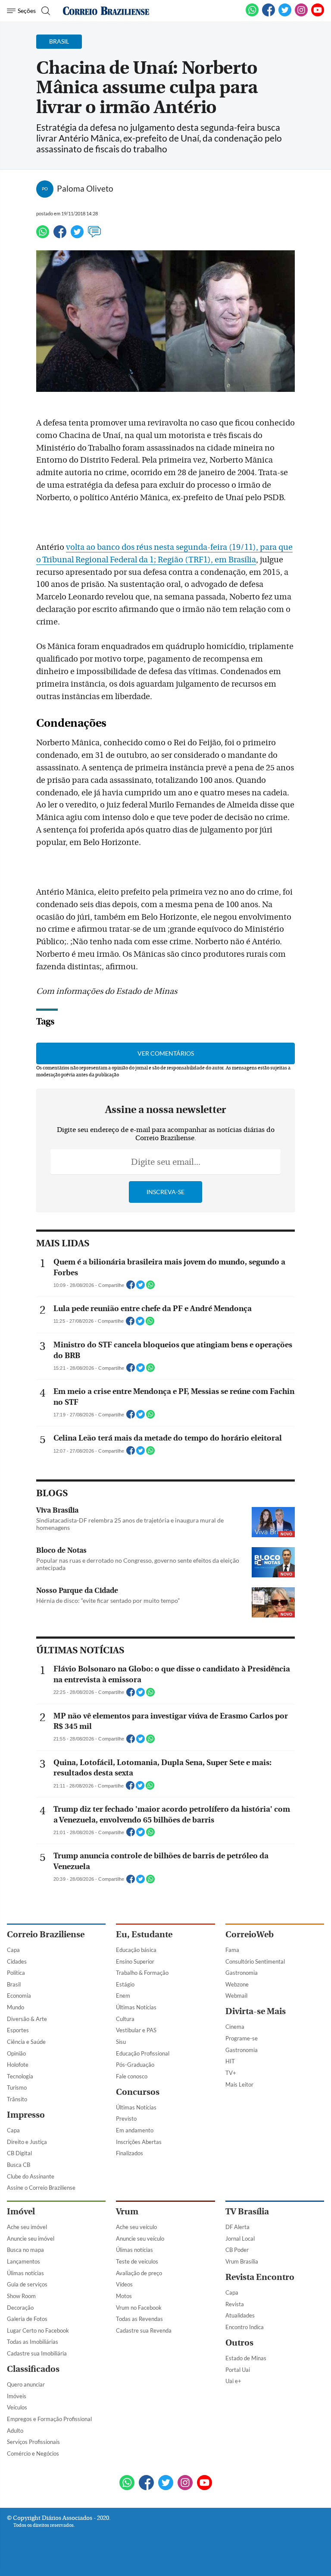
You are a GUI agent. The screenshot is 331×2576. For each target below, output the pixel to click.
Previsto (126, 2119)
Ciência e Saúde (26, 2042)
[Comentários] (94, 236)
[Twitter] (77, 236)
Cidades (17, 1961)
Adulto (15, 2431)
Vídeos (124, 2284)
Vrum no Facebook (139, 2308)
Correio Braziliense (46, 1934)
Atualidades (240, 2315)
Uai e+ (233, 2381)
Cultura (125, 2019)
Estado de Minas (246, 2358)
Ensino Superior (135, 1961)
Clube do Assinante (31, 2176)
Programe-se (242, 2038)
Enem (123, 1996)
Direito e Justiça (27, 2142)
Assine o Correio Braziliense (41, 2188)
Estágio (125, 1984)
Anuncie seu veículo (140, 2239)
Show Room (21, 2296)
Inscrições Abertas (139, 2142)
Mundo (16, 2007)
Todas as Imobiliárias (33, 2342)
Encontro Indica (245, 2327)
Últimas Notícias (136, 2007)
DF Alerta (237, 2227)
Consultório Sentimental (255, 1961)
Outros (239, 2343)
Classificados (33, 2369)
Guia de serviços (27, 2284)
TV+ (231, 2073)
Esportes (18, 2030)
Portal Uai (238, 2370)
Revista (235, 2304)
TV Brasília (247, 2212)
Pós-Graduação (135, 2065)
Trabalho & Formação (142, 1973)
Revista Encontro (260, 2277)
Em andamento (135, 2130)
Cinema (235, 2027)
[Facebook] (269, 15)
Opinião (16, 2053)
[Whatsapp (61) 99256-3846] (252, 15)
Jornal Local (240, 2239)
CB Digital (19, 2153)
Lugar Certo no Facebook (38, 2330)
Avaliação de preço (139, 2273)
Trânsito (17, 2099)
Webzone (237, 1984)
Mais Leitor (239, 2084)
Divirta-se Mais (256, 2011)
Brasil (14, 1984)
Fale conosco (132, 2076)
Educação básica (136, 1950)
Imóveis (17, 2396)
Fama (232, 1950)
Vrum (127, 2212)
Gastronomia (242, 1973)
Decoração (20, 2308)
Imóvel (21, 2212)
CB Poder (237, 2250)
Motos (124, 2296)
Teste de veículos (137, 2261)
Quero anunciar (26, 2384)
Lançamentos (23, 2261)
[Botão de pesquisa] (45, 11)
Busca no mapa (25, 2250)
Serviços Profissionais (33, 2442)
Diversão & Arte (27, 2019)
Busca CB (19, 2165)
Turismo (17, 2087)
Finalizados (130, 2153)
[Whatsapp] (43, 236)
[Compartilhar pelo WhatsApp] (150, 1287)
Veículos (17, 2407)
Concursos (138, 2092)
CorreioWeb (250, 1934)
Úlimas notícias (25, 2273)
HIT (230, 2061)
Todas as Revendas (139, 2319)
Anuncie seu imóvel (31, 2239)
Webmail (236, 1996)
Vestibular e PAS (136, 2030)
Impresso (26, 2115)
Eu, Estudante (144, 1934)
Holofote (18, 2065)
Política (16, 1973)
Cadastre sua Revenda (144, 2330)
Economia (19, 1996)
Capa (13, 1950)
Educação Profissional (143, 2053)
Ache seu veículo (136, 2227)
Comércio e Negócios (33, 2453)
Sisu (121, 2042)
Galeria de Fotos (27, 2319)
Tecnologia (20, 2076)
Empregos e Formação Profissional (49, 2419)
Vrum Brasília (242, 2261)
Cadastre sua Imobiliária (37, 2353)
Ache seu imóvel (27, 2227)
